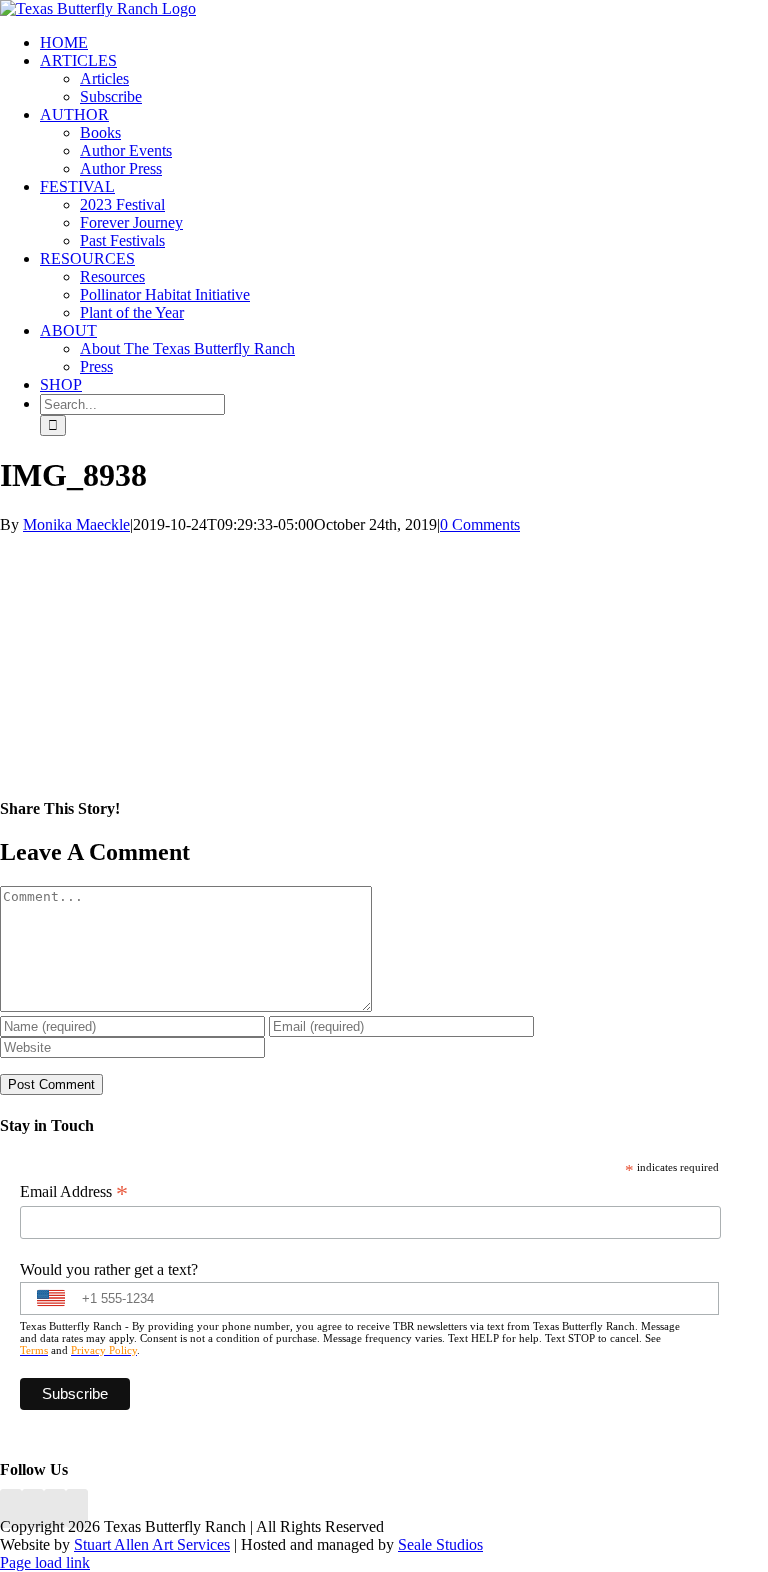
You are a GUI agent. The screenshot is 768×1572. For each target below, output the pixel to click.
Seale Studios (440, 1544)
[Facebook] (11, 1508)
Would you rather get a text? (109, 1269)
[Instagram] (55, 1508)
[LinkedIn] (33, 1508)
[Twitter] (77, 1508)
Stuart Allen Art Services (152, 1544)
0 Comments (480, 524)
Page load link (45, 1562)
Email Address (74, 1192)
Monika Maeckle (76, 524)
